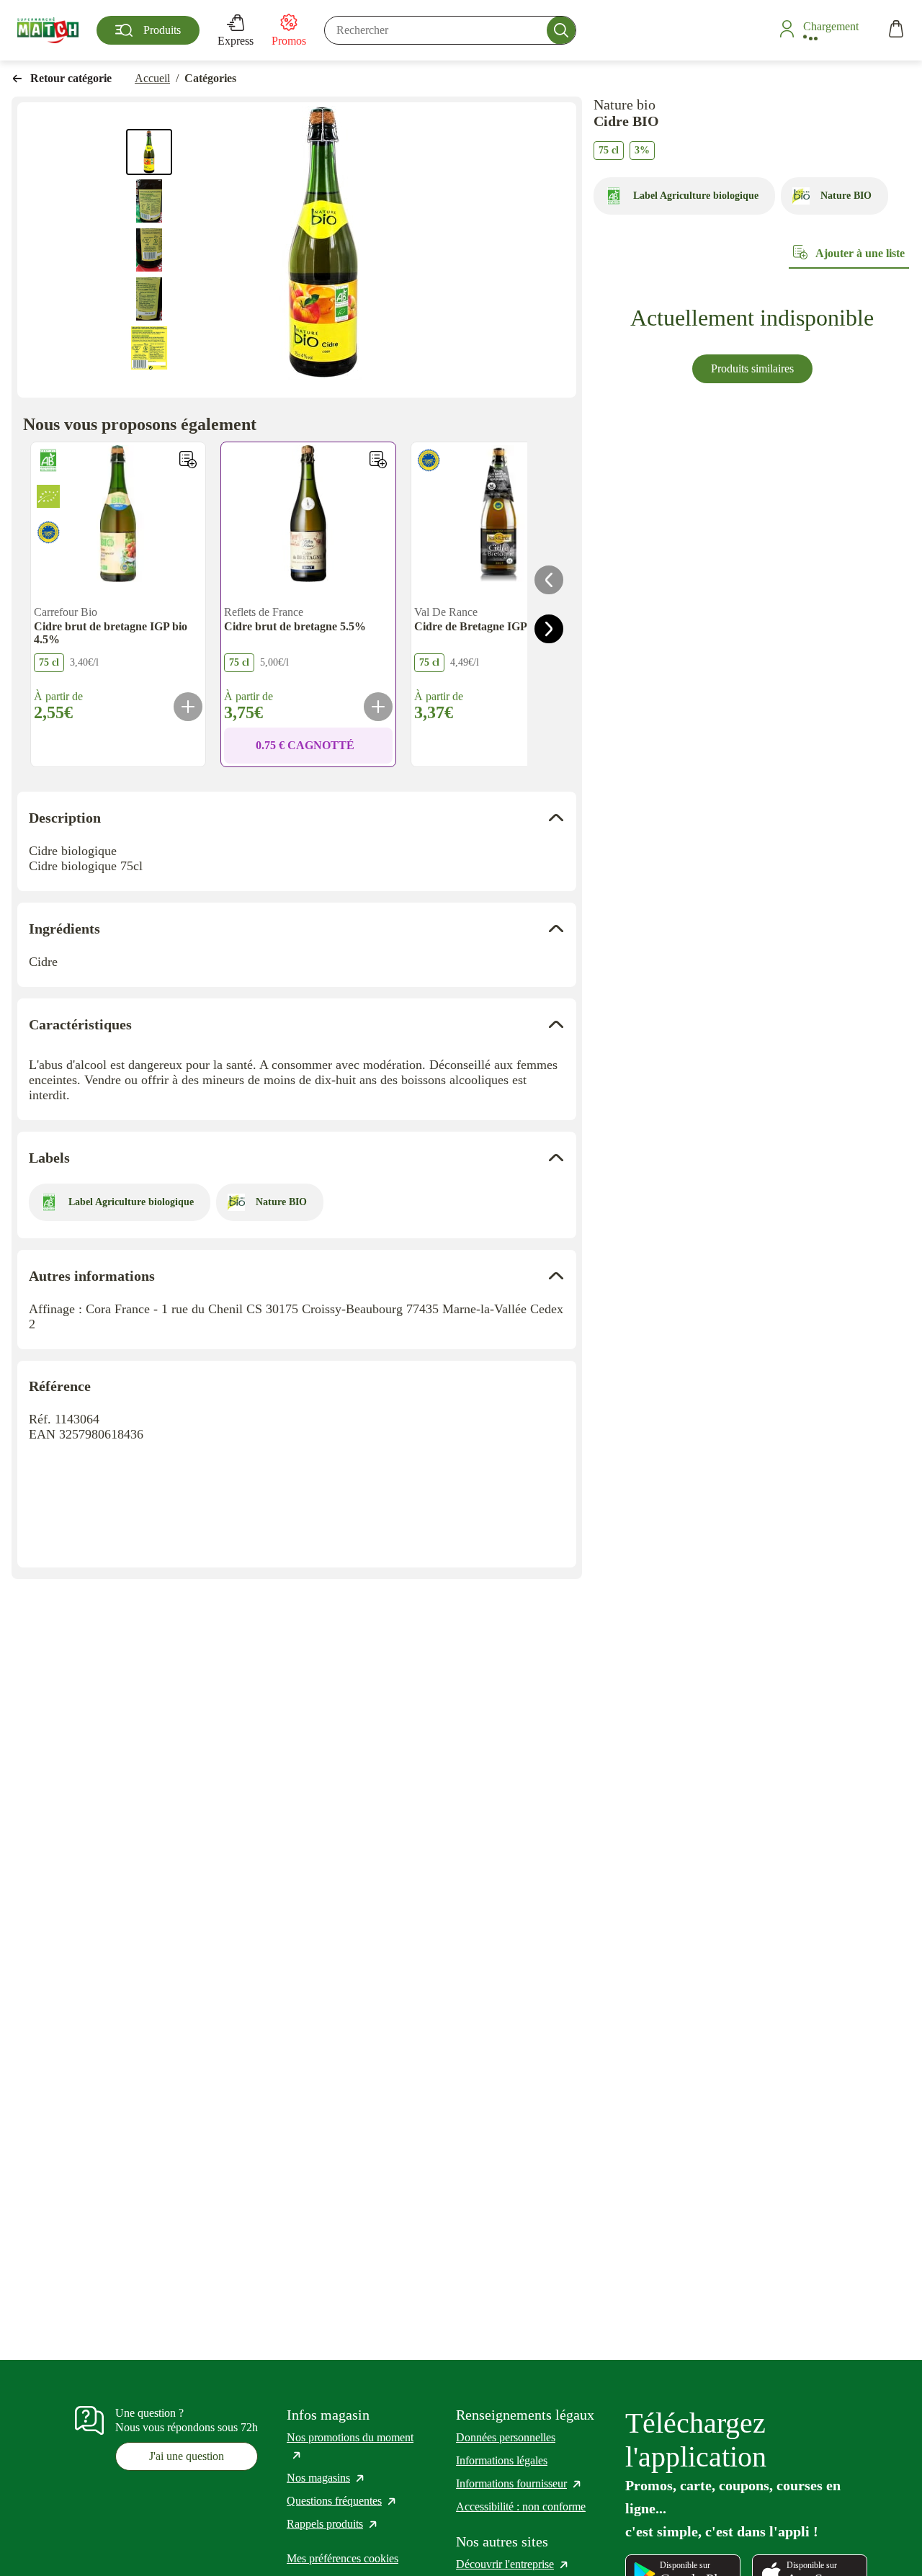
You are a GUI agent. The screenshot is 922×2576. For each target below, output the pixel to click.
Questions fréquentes (342, 2501)
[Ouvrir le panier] (896, 31)
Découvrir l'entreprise (513, 2564)
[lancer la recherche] (561, 30)
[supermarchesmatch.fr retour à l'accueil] (48, 30)
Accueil (152, 78)
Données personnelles (506, 2437)
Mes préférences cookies (343, 2558)
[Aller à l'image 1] (149, 152)
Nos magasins (326, 2478)
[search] (450, 30)
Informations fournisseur (519, 2483)
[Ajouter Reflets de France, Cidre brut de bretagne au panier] (378, 707)
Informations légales (502, 2460)
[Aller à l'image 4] (149, 299)
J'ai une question (187, 2456)
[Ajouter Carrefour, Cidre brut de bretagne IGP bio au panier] (188, 707)
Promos (289, 41)
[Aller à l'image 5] (149, 348)
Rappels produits (333, 2524)
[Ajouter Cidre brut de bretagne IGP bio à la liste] (188, 460)
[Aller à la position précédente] (549, 580)
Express (236, 41)
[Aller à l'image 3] (149, 250)
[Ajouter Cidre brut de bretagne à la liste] (378, 460)
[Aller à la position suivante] (549, 629)
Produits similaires (752, 368)
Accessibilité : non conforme (521, 2506)
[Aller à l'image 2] (149, 201)
